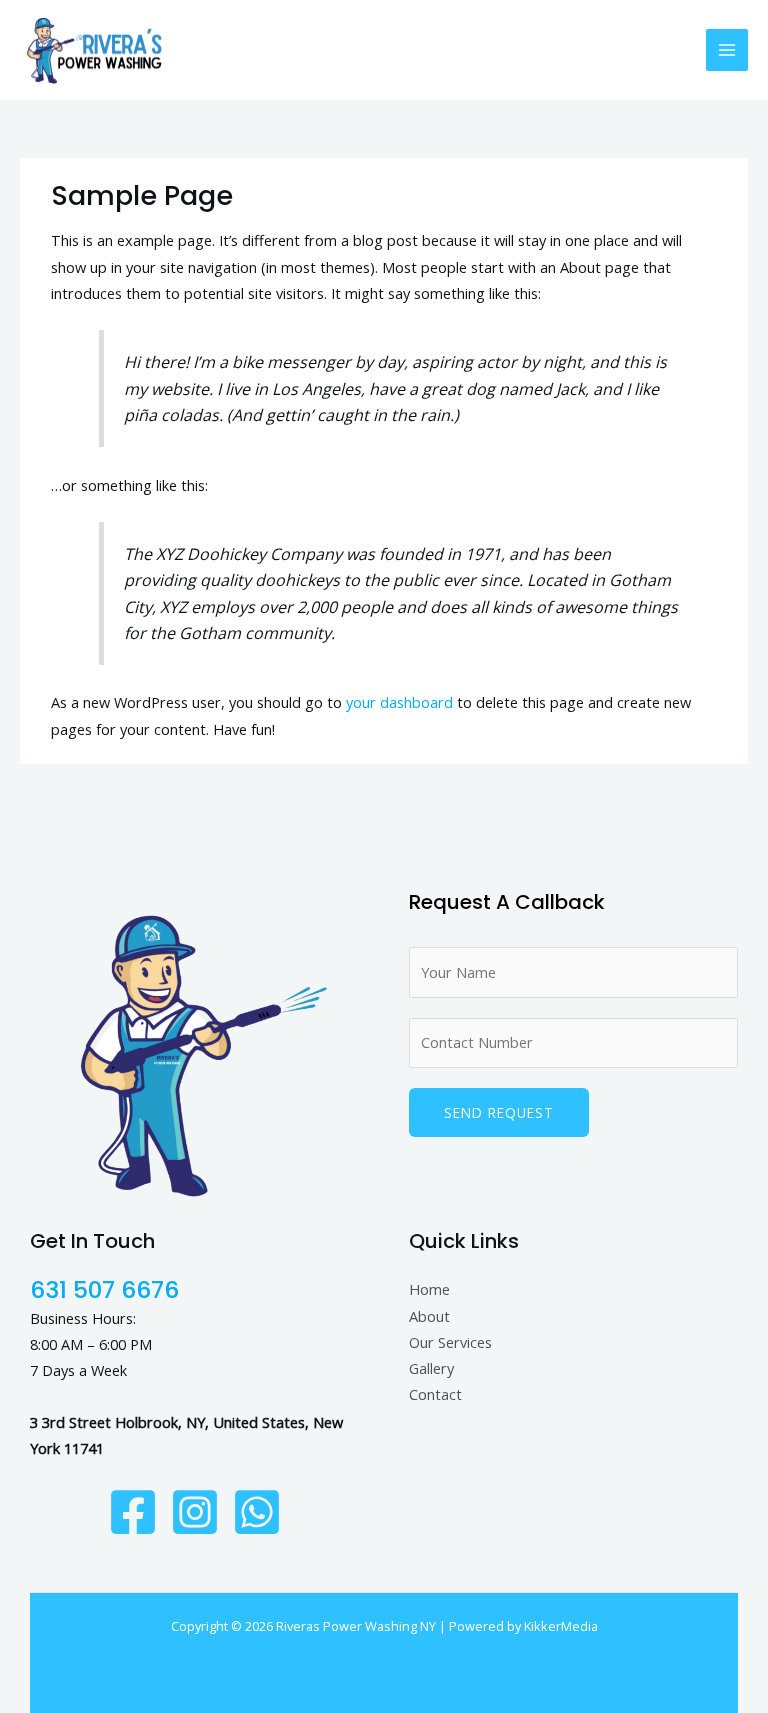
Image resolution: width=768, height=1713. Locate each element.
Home (429, 1289)
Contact (435, 1394)
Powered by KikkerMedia (523, 1626)
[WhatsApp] (257, 1512)
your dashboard (399, 702)
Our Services (450, 1342)
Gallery (431, 1368)
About (429, 1316)
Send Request (499, 1112)
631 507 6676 (104, 1289)
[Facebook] (133, 1512)
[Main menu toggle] (727, 50)
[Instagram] (195, 1512)
